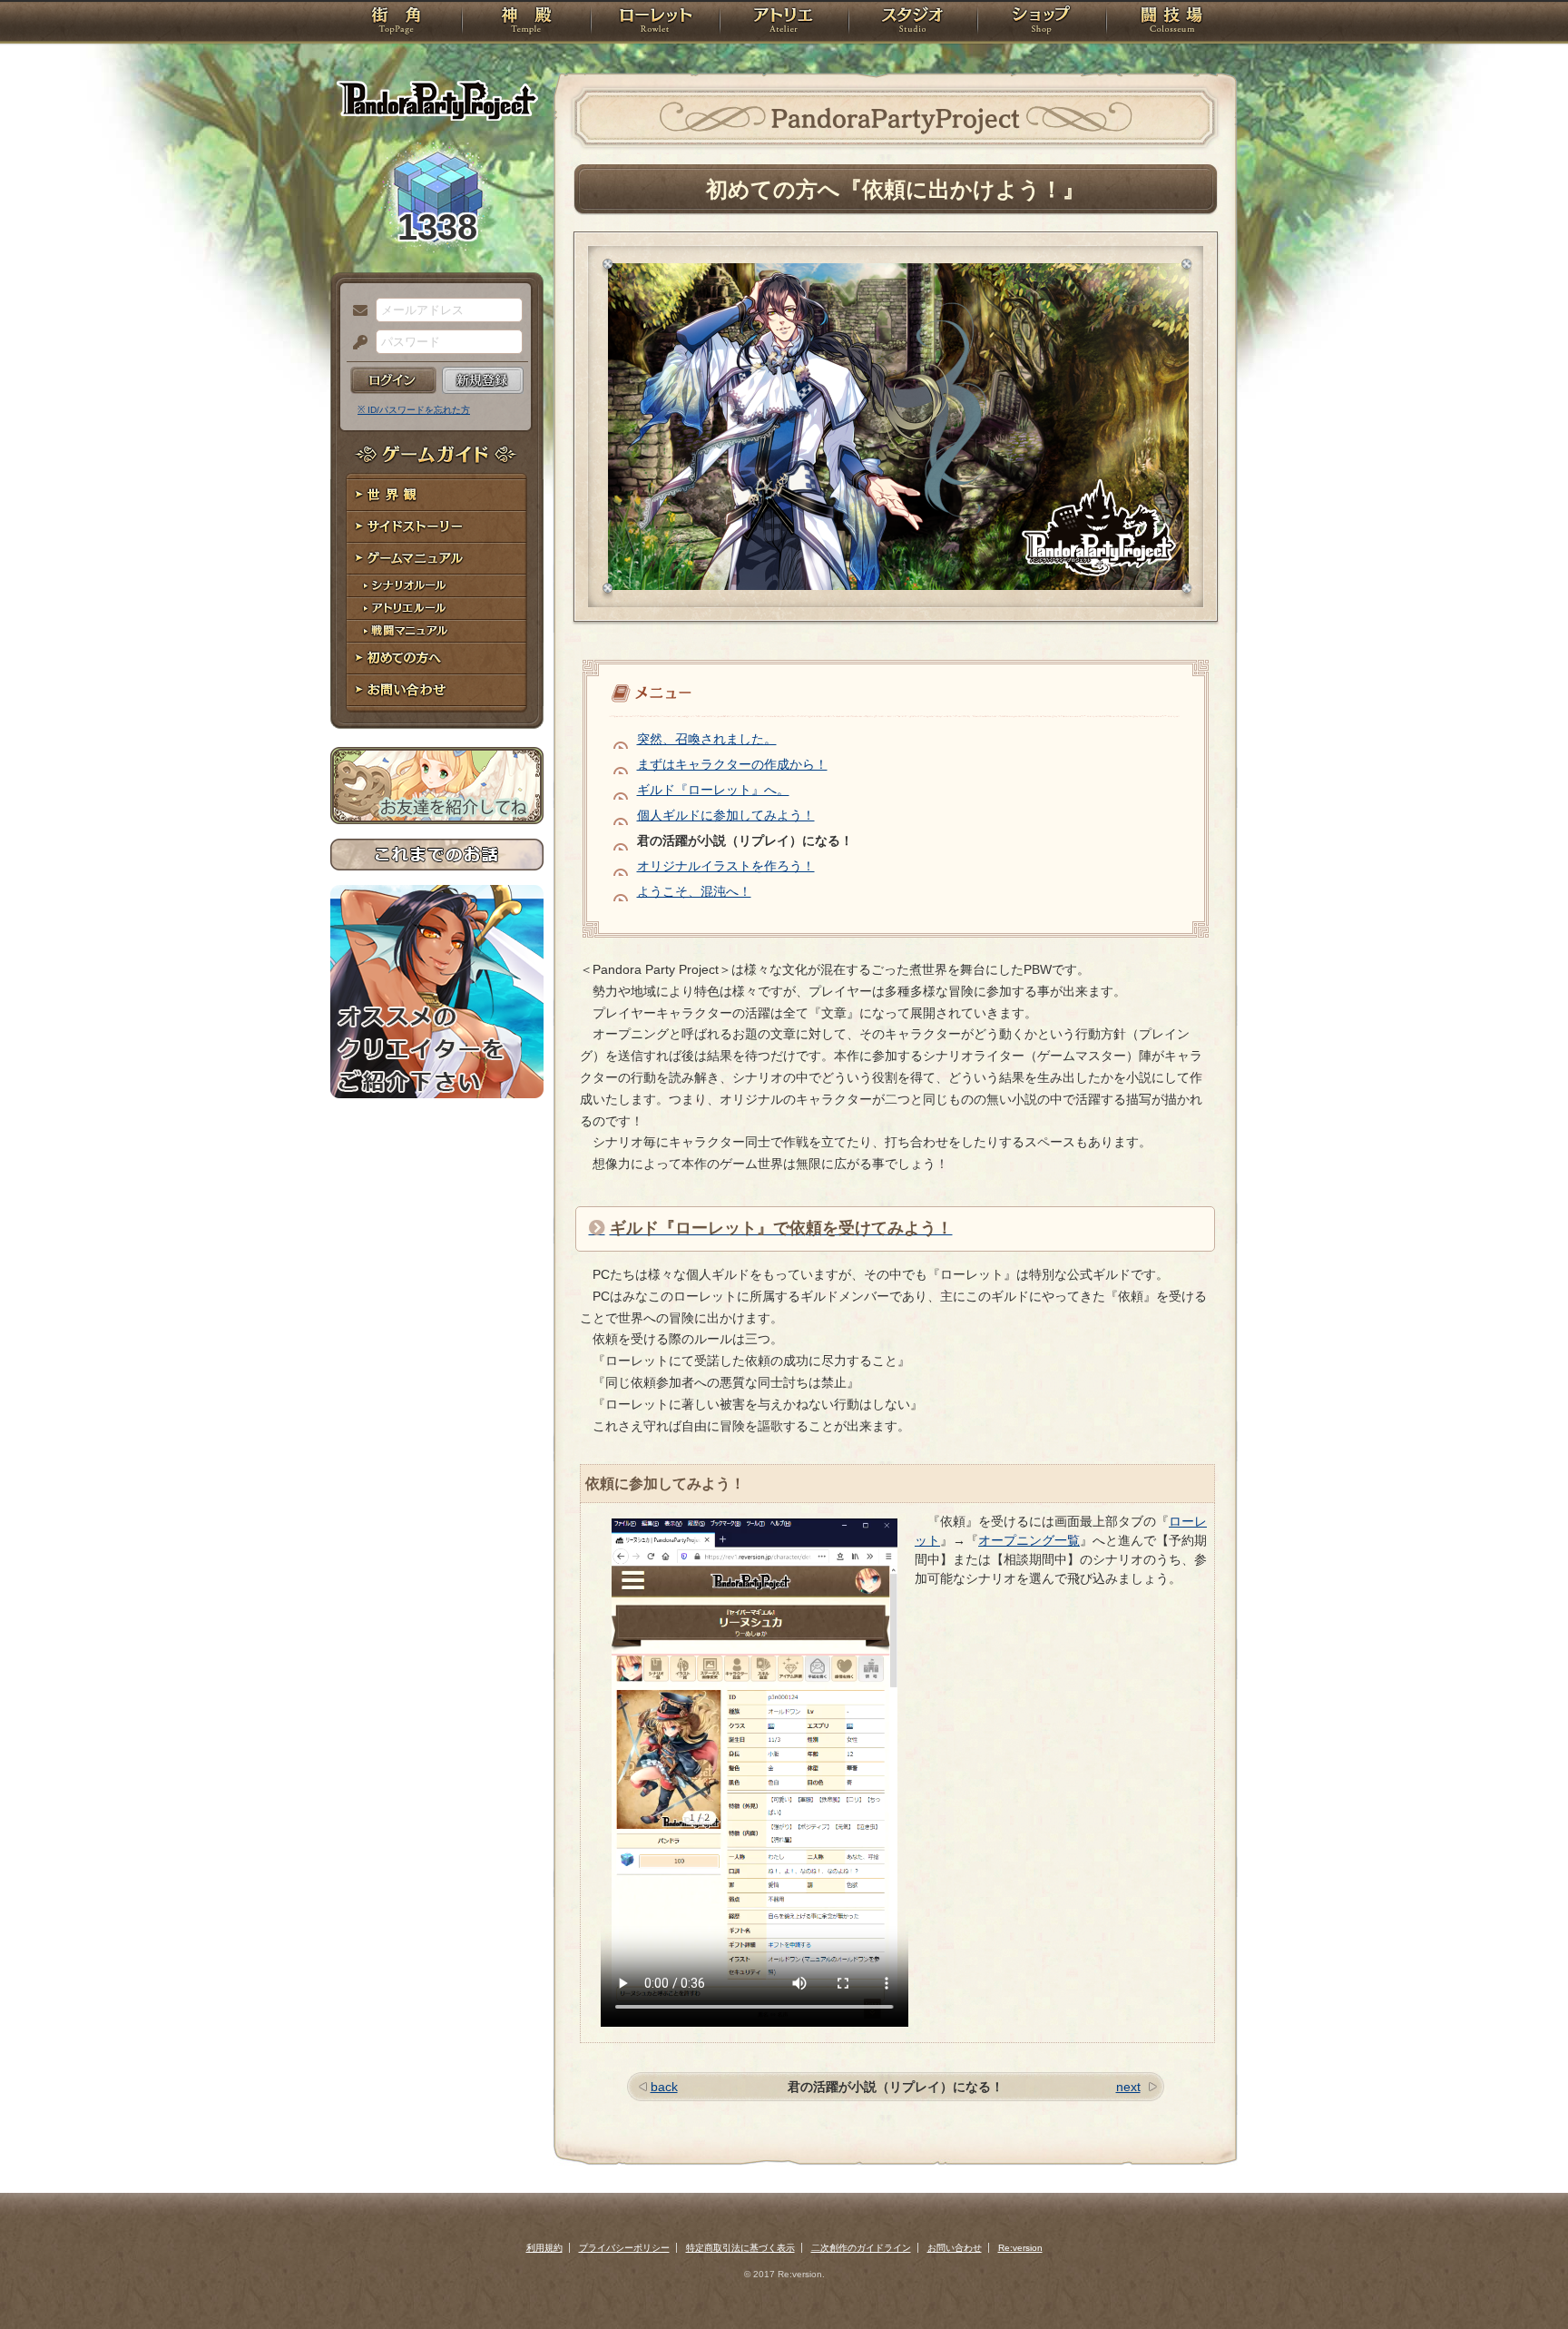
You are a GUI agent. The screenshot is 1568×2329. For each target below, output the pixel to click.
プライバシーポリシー (624, 2248)
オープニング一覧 (1029, 1540)
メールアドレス (356, 311)
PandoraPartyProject (437, 100)
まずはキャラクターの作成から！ (732, 764)
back (664, 2087)
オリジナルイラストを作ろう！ (726, 866)
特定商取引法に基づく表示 (740, 2248)
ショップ (1042, 23)
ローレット (655, 23)
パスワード (356, 343)
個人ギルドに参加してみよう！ (726, 815)
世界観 (437, 495)
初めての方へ (437, 658)
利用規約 (544, 2248)
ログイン (393, 380)
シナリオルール (437, 586)
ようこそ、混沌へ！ (694, 891)
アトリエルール (437, 609)
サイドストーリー (437, 527)
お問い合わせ (437, 690)
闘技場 (1172, 23)
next (1128, 2087)
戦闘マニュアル (437, 631)
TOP (396, 23)
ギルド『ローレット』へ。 (713, 790)
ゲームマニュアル (437, 559)
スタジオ (913, 23)
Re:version (1020, 2248)
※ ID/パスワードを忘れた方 (414, 410)
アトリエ (784, 23)
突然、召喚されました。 (707, 739)
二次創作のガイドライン (861, 2248)
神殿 (526, 23)
